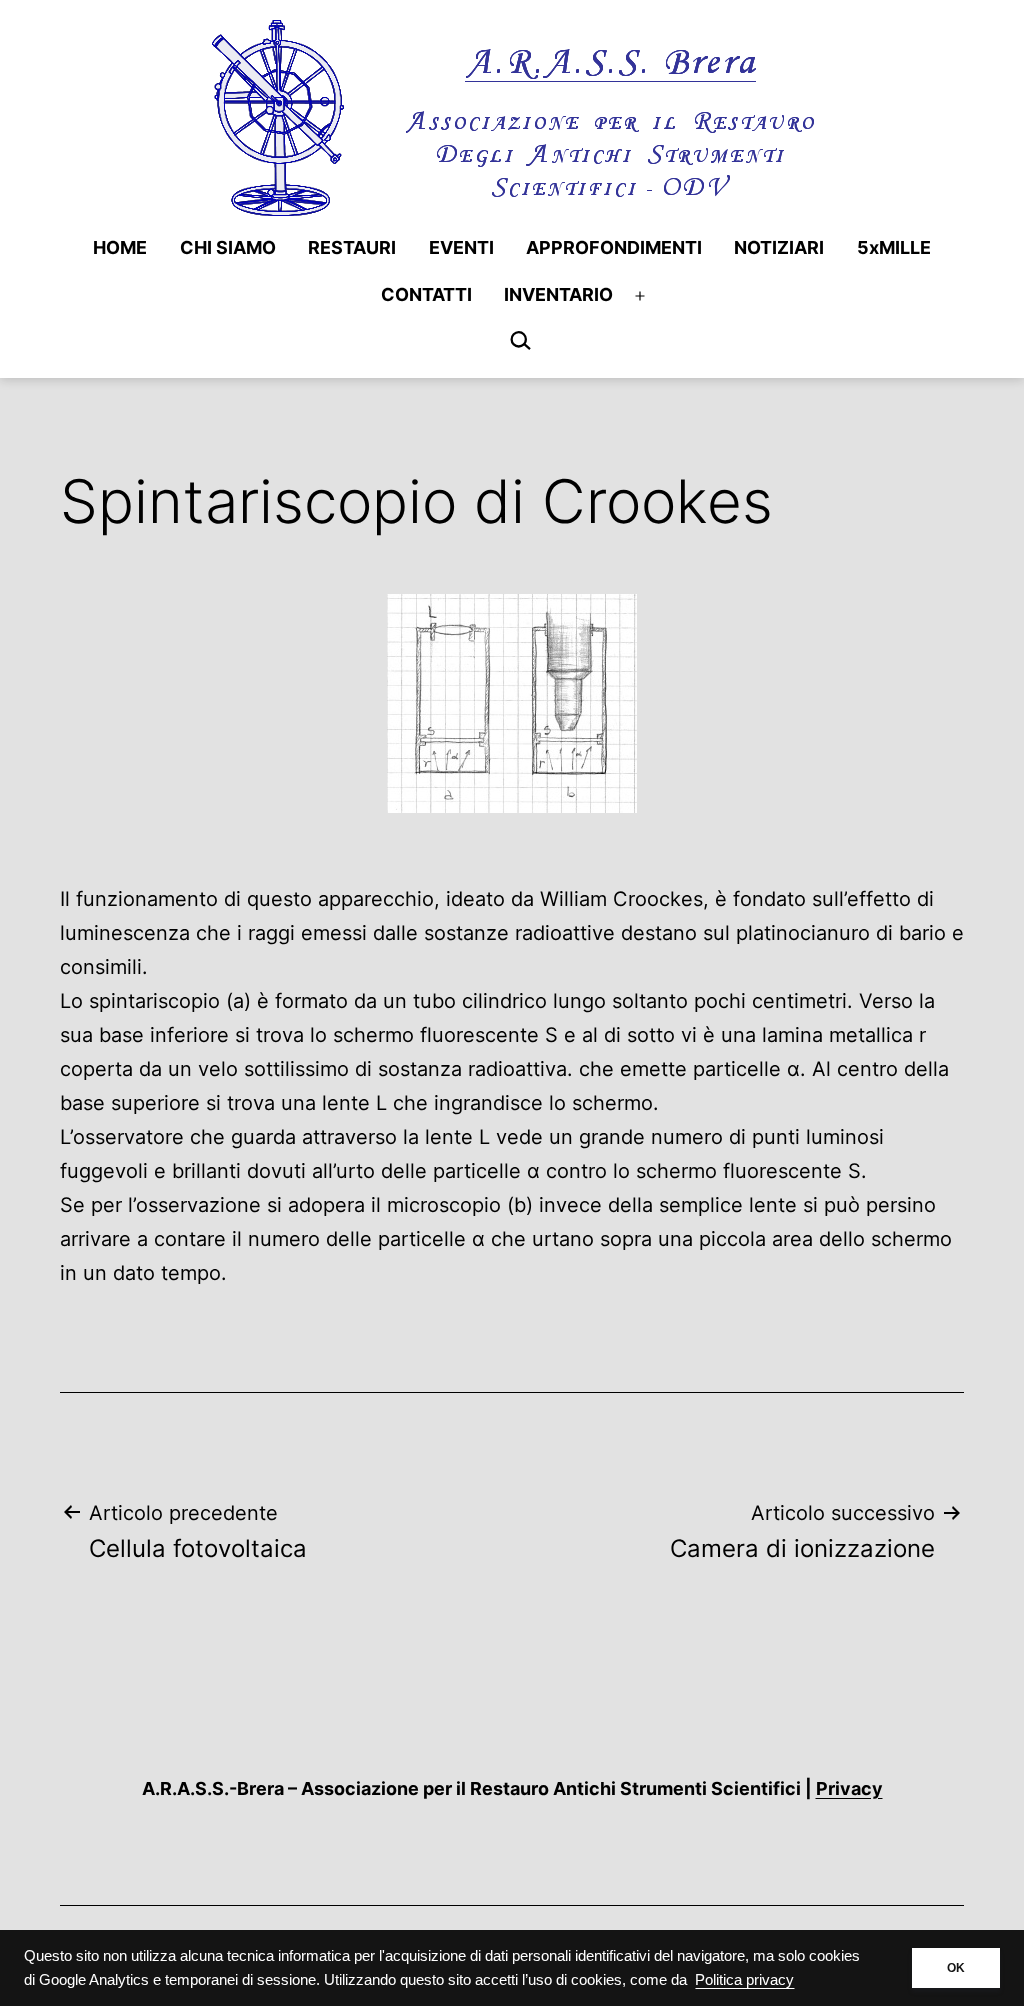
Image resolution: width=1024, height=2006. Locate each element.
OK (956, 1968)
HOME (120, 247)
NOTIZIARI (779, 247)
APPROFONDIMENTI (614, 247)
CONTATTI (426, 294)
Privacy (849, 1788)
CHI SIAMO (228, 247)
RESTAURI (352, 247)
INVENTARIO (558, 294)
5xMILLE (894, 247)
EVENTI (461, 247)
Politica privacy (744, 1980)
